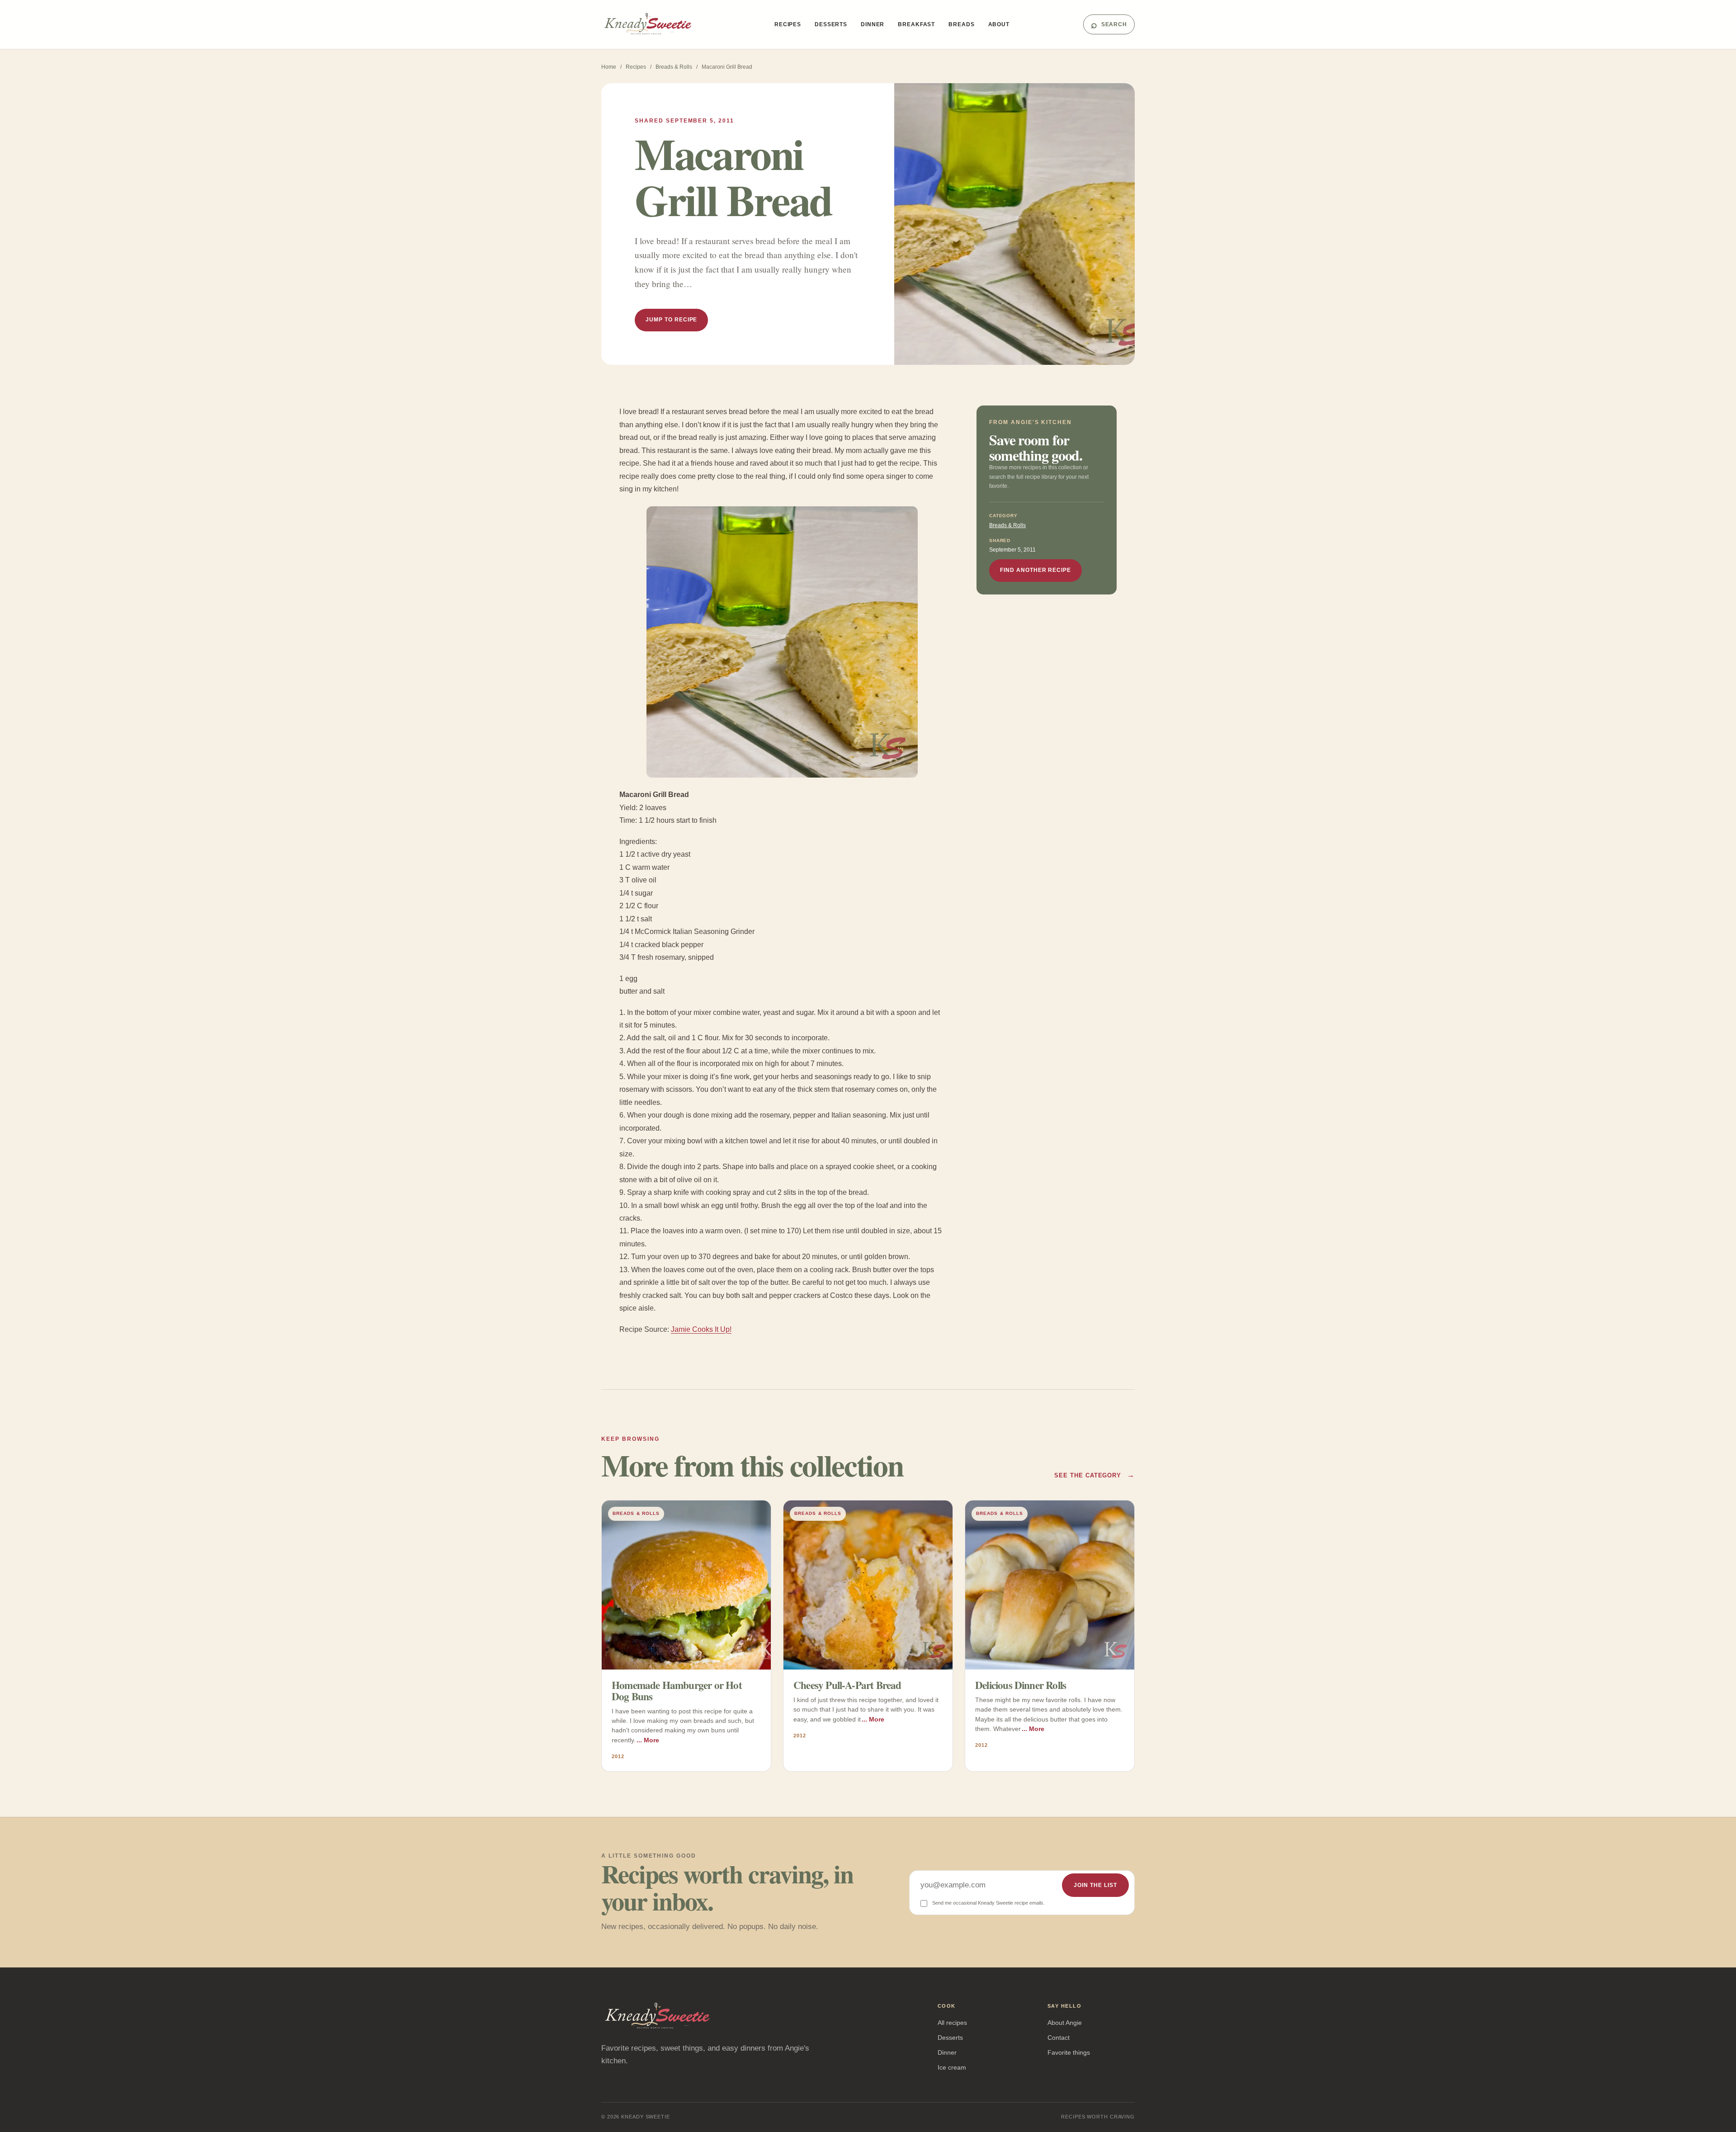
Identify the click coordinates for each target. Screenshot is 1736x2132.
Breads (961, 24)
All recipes (952, 2023)
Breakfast (916, 24)
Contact (1059, 2038)
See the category (1094, 1475)
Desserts (831, 24)
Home (609, 67)
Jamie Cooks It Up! (701, 1329)
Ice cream (952, 2067)
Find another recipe (1035, 570)
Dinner (873, 24)
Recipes (788, 24)
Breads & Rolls (674, 67)
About (999, 24)
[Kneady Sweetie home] (651, 24)
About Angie (1065, 2023)
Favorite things (1069, 2052)
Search (1109, 24)
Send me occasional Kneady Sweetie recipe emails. (988, 1903)
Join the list (1095, 1885)
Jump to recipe (671, 320)
